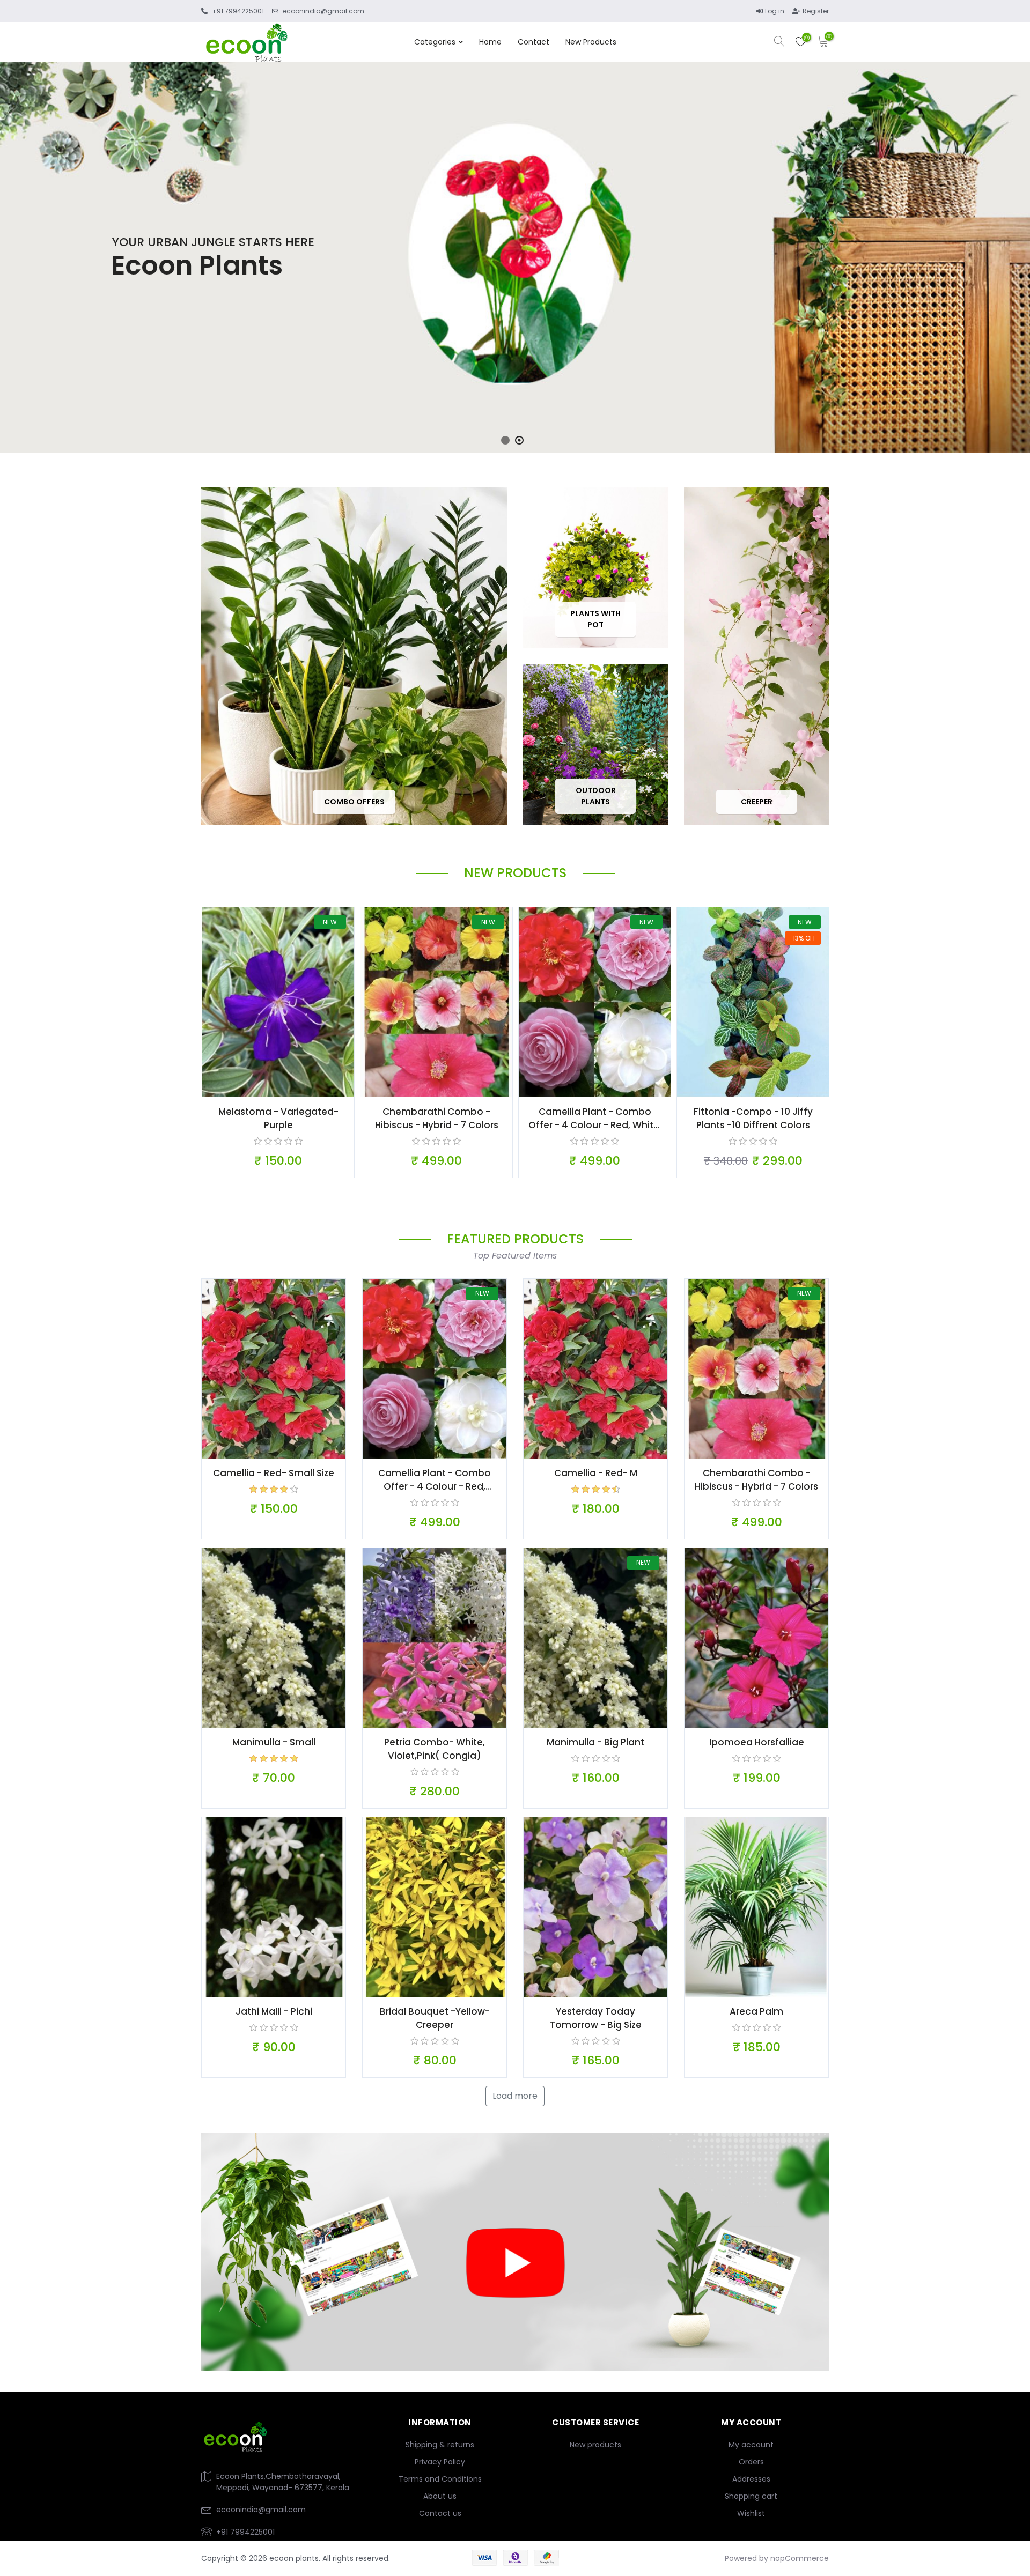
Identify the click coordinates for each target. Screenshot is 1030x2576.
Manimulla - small (274, 1742)
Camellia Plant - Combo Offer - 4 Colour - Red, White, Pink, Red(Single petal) (595, 1119)
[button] (505, 440)
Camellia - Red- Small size (274, 1473)
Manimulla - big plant (595, 1742)
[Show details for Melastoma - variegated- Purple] (278, 1002)
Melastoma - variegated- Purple (278, 1118)
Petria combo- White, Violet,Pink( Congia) (435, 1749)
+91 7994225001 (245, 2532)
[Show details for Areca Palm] (756, 1907)
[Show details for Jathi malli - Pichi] (274, 1907)
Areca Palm (756, 2011)
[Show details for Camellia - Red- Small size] (274, 1369)
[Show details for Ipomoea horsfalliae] (756, 1638)
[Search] (779, 43)
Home (490, 42)
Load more (515, 2096)
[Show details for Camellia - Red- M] (595, 1369)
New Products (591, 42)
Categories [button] (435, 42)
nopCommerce (800, 2558)
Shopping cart (751, 2496)
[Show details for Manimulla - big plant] (595, 1638)
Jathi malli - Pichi (274, 2011)
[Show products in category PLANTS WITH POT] (595, 567)
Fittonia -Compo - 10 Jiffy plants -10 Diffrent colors (753, 1118)
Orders (751, 2462)
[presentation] (16, 272)
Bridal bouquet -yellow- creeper (435, 2018)
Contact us (440, 2513)
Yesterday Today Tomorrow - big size (596, 2018)
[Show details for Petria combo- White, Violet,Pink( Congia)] (435, 1638)
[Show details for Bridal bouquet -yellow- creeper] (435, 1907)
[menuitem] (440, 2445)
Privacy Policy (440, 2462)
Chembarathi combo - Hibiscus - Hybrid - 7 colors (437, 1118)
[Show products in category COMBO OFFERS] (354, 656)
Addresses (751, 2479)
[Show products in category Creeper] (756, 656)
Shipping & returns (440, 2445)
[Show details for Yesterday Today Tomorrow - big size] (595, 1907)
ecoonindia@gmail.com (261, 2510)
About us (440, 2496)
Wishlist (751, 2513)
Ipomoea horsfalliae (757, 1742)
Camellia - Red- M (596, 1473)
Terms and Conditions (440, 2479)
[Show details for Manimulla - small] (274, 1638)
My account (751, 2445)
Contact (534, 42)
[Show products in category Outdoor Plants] (595, 744)
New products (595, 2445)
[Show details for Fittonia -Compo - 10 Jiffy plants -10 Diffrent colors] (753, 1002)
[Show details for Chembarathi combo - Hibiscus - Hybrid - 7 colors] (436, 1002)
